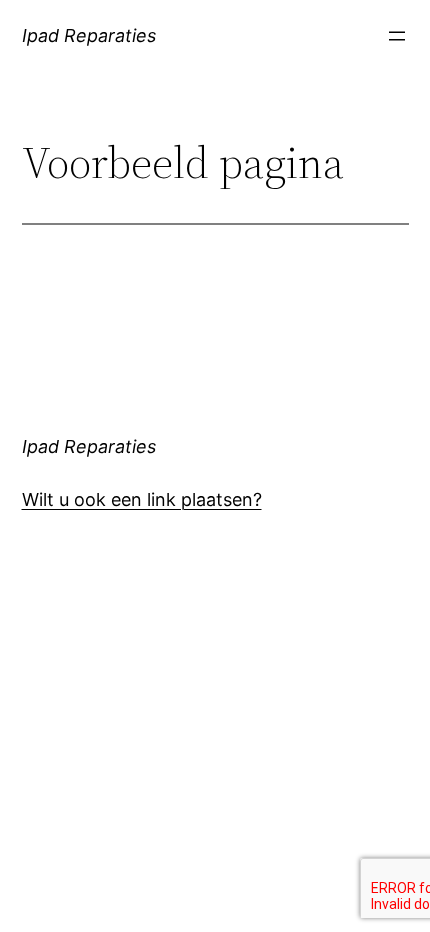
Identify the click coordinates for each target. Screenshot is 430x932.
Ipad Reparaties (89, 35)
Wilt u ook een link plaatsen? (142, 499)
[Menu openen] (397, 36)
